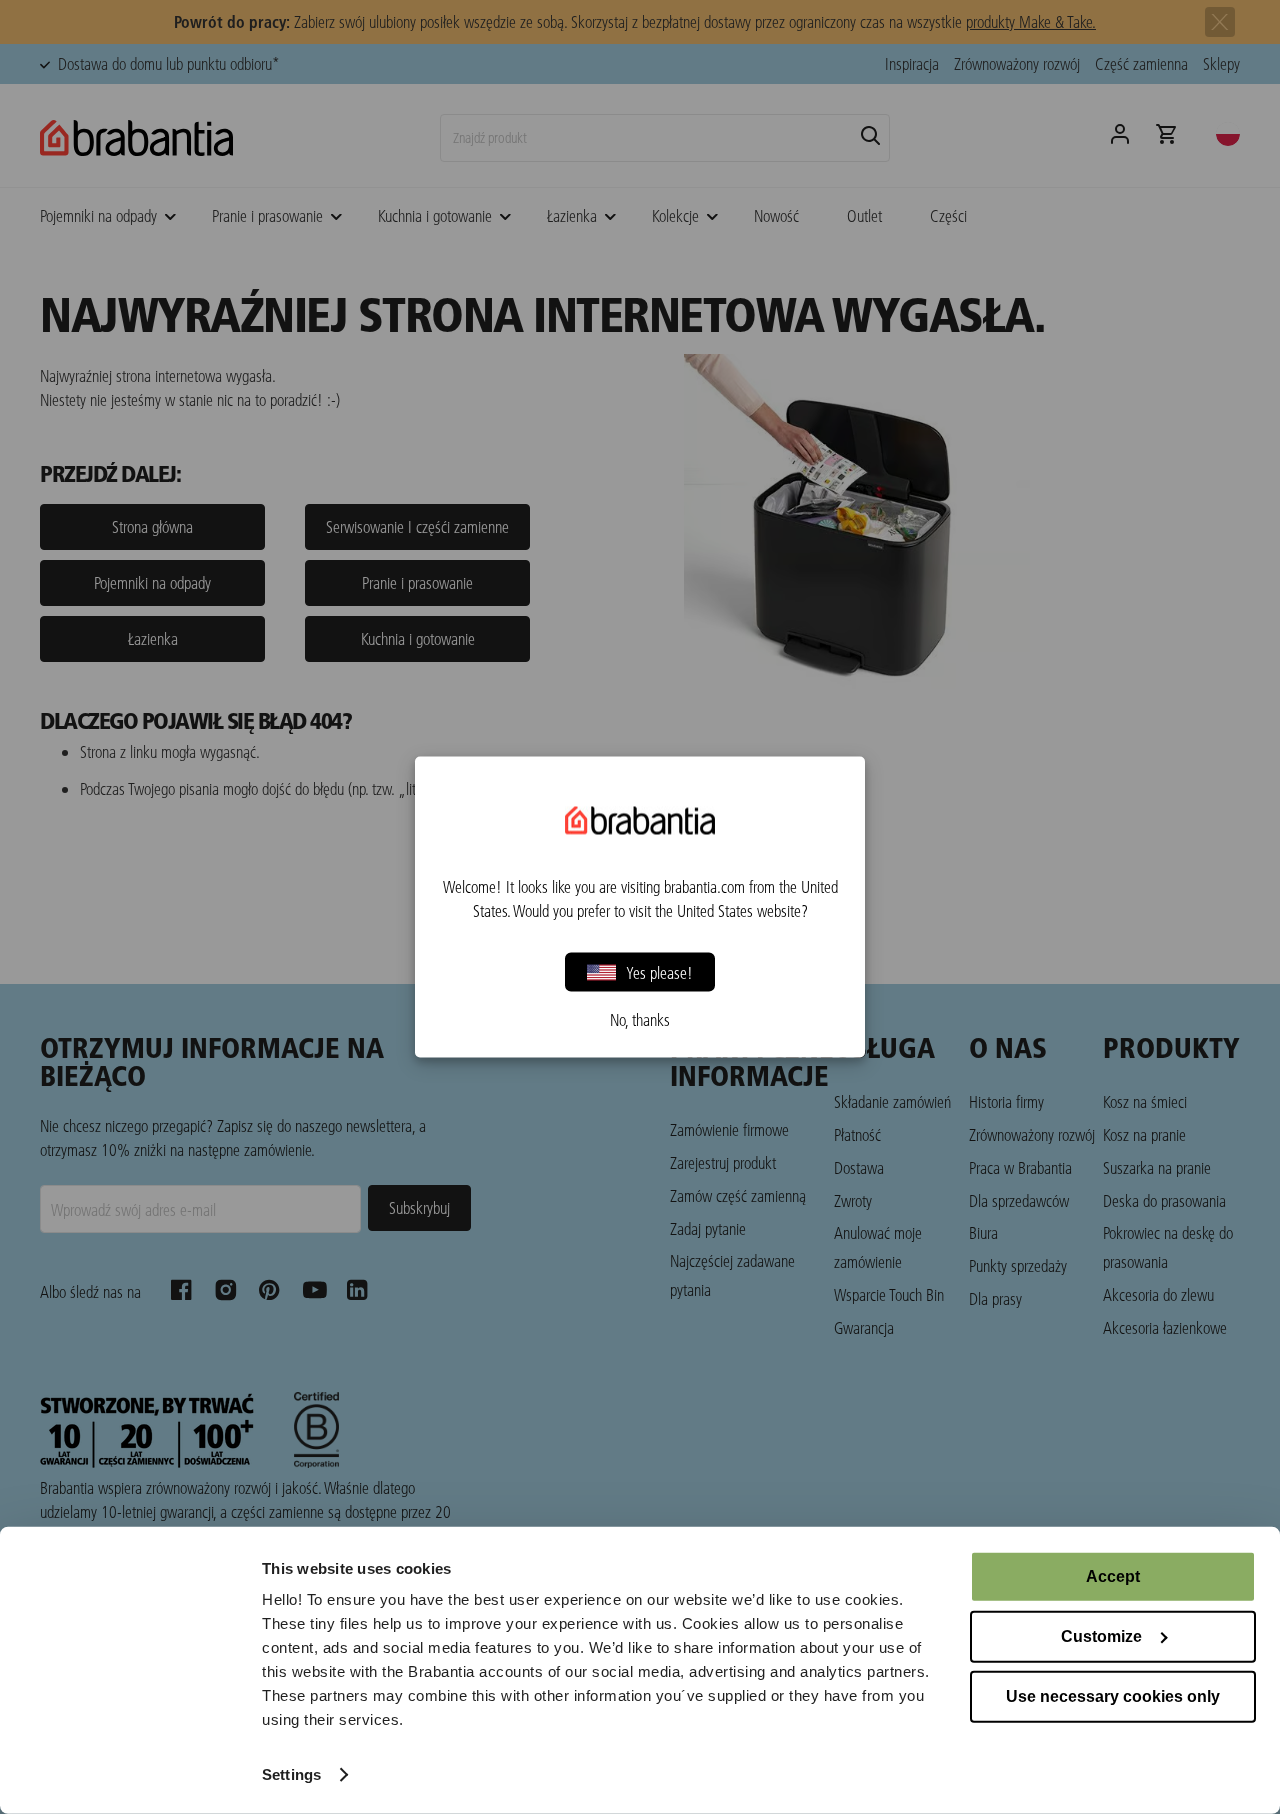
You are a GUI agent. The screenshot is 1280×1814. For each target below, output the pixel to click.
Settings (291, 1774)
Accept (1113, 1576)
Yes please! (659, 971)
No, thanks (640, 1020)
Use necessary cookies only (1113, 1696)
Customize (1101, 1636)
